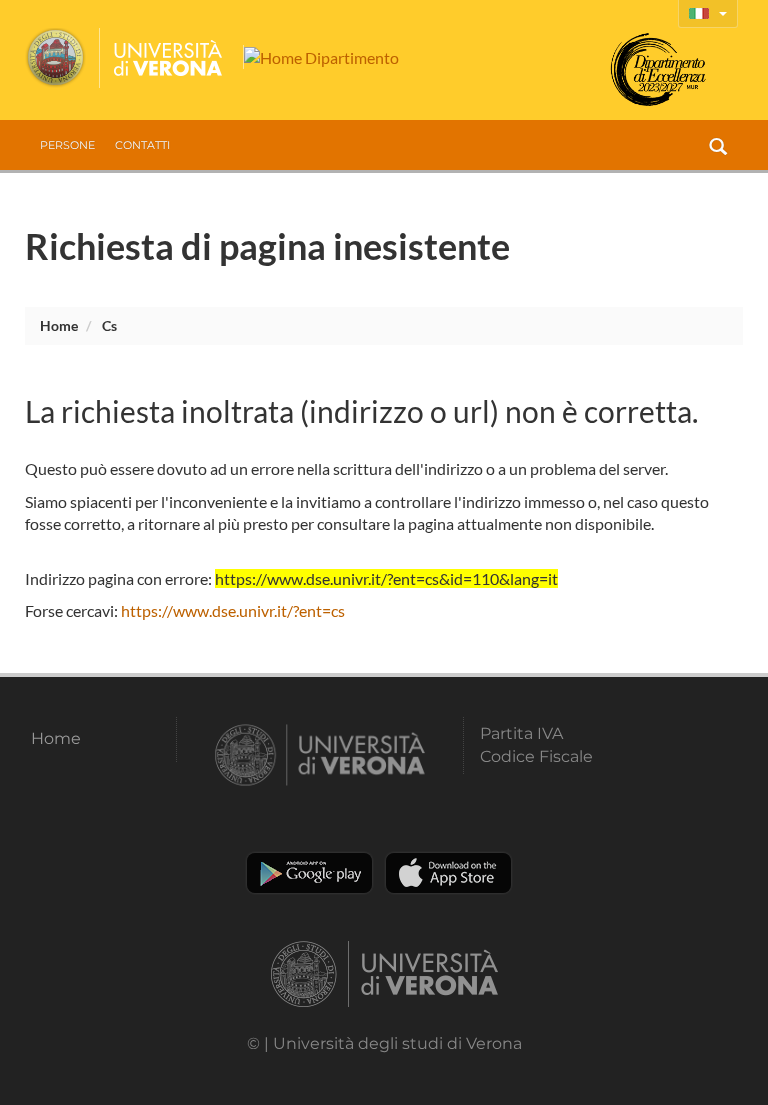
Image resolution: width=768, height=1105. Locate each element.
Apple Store (448, 873)
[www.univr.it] (125, 58)
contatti (142, 145)
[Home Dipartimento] (321, 57)
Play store (309, 873)
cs (109, 325)
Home (59, 325)
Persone (67, 145)
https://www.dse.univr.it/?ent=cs (233, 610)
